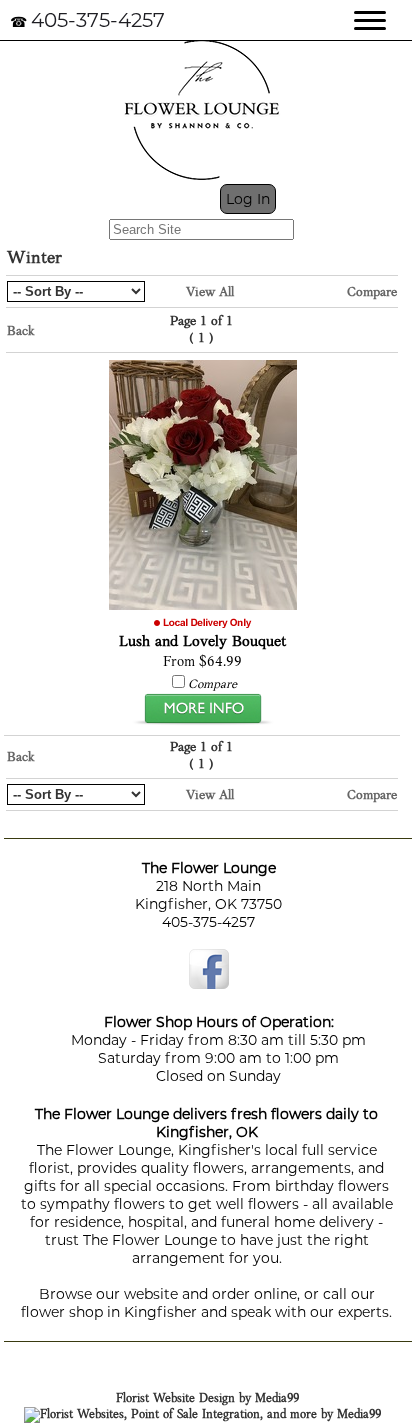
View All (210, 292)
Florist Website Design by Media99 (207, 1399)
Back (21, 331)
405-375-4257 (98, 20)
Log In (248, 199)
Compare (372, 292)
